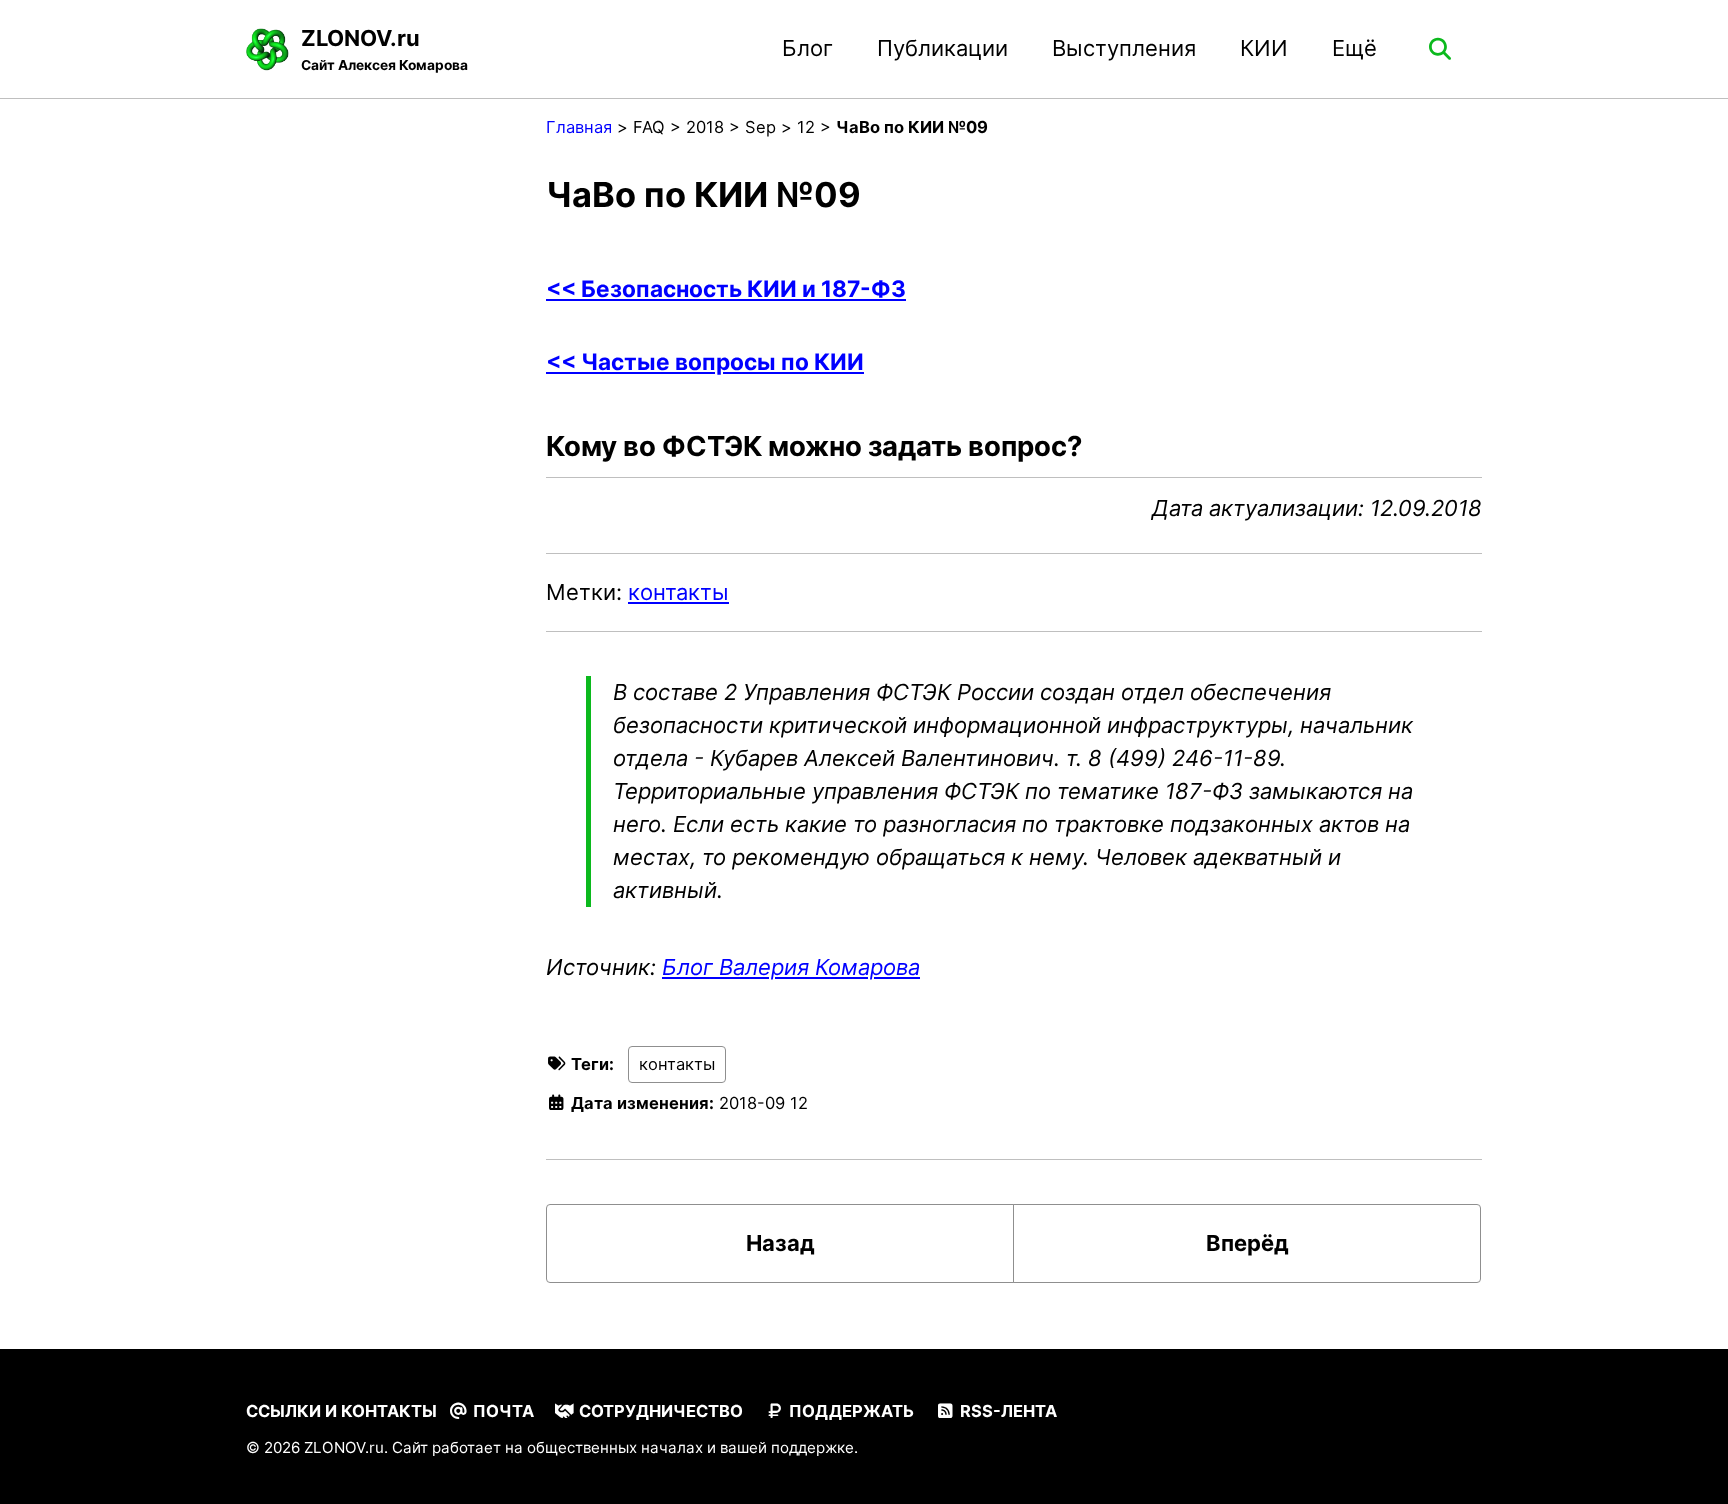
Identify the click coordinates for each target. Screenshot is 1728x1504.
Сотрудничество (659, 1411)
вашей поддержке (787, 1447)
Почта (501, 1411)
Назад (780, 1243)
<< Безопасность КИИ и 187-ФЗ (726, 288)
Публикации (942, 48)
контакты (678, 592)
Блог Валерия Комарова (791, 967)
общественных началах (615, 1447)
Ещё (1354, 48)
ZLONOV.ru (384, 49)
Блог (807, 48)
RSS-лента (1006, 1411)
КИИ (1264, 48)
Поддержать (849, 1411)
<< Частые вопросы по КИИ (705, 361)
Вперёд (1247, 1243)
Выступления (1124, 48)
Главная (579, 127)
